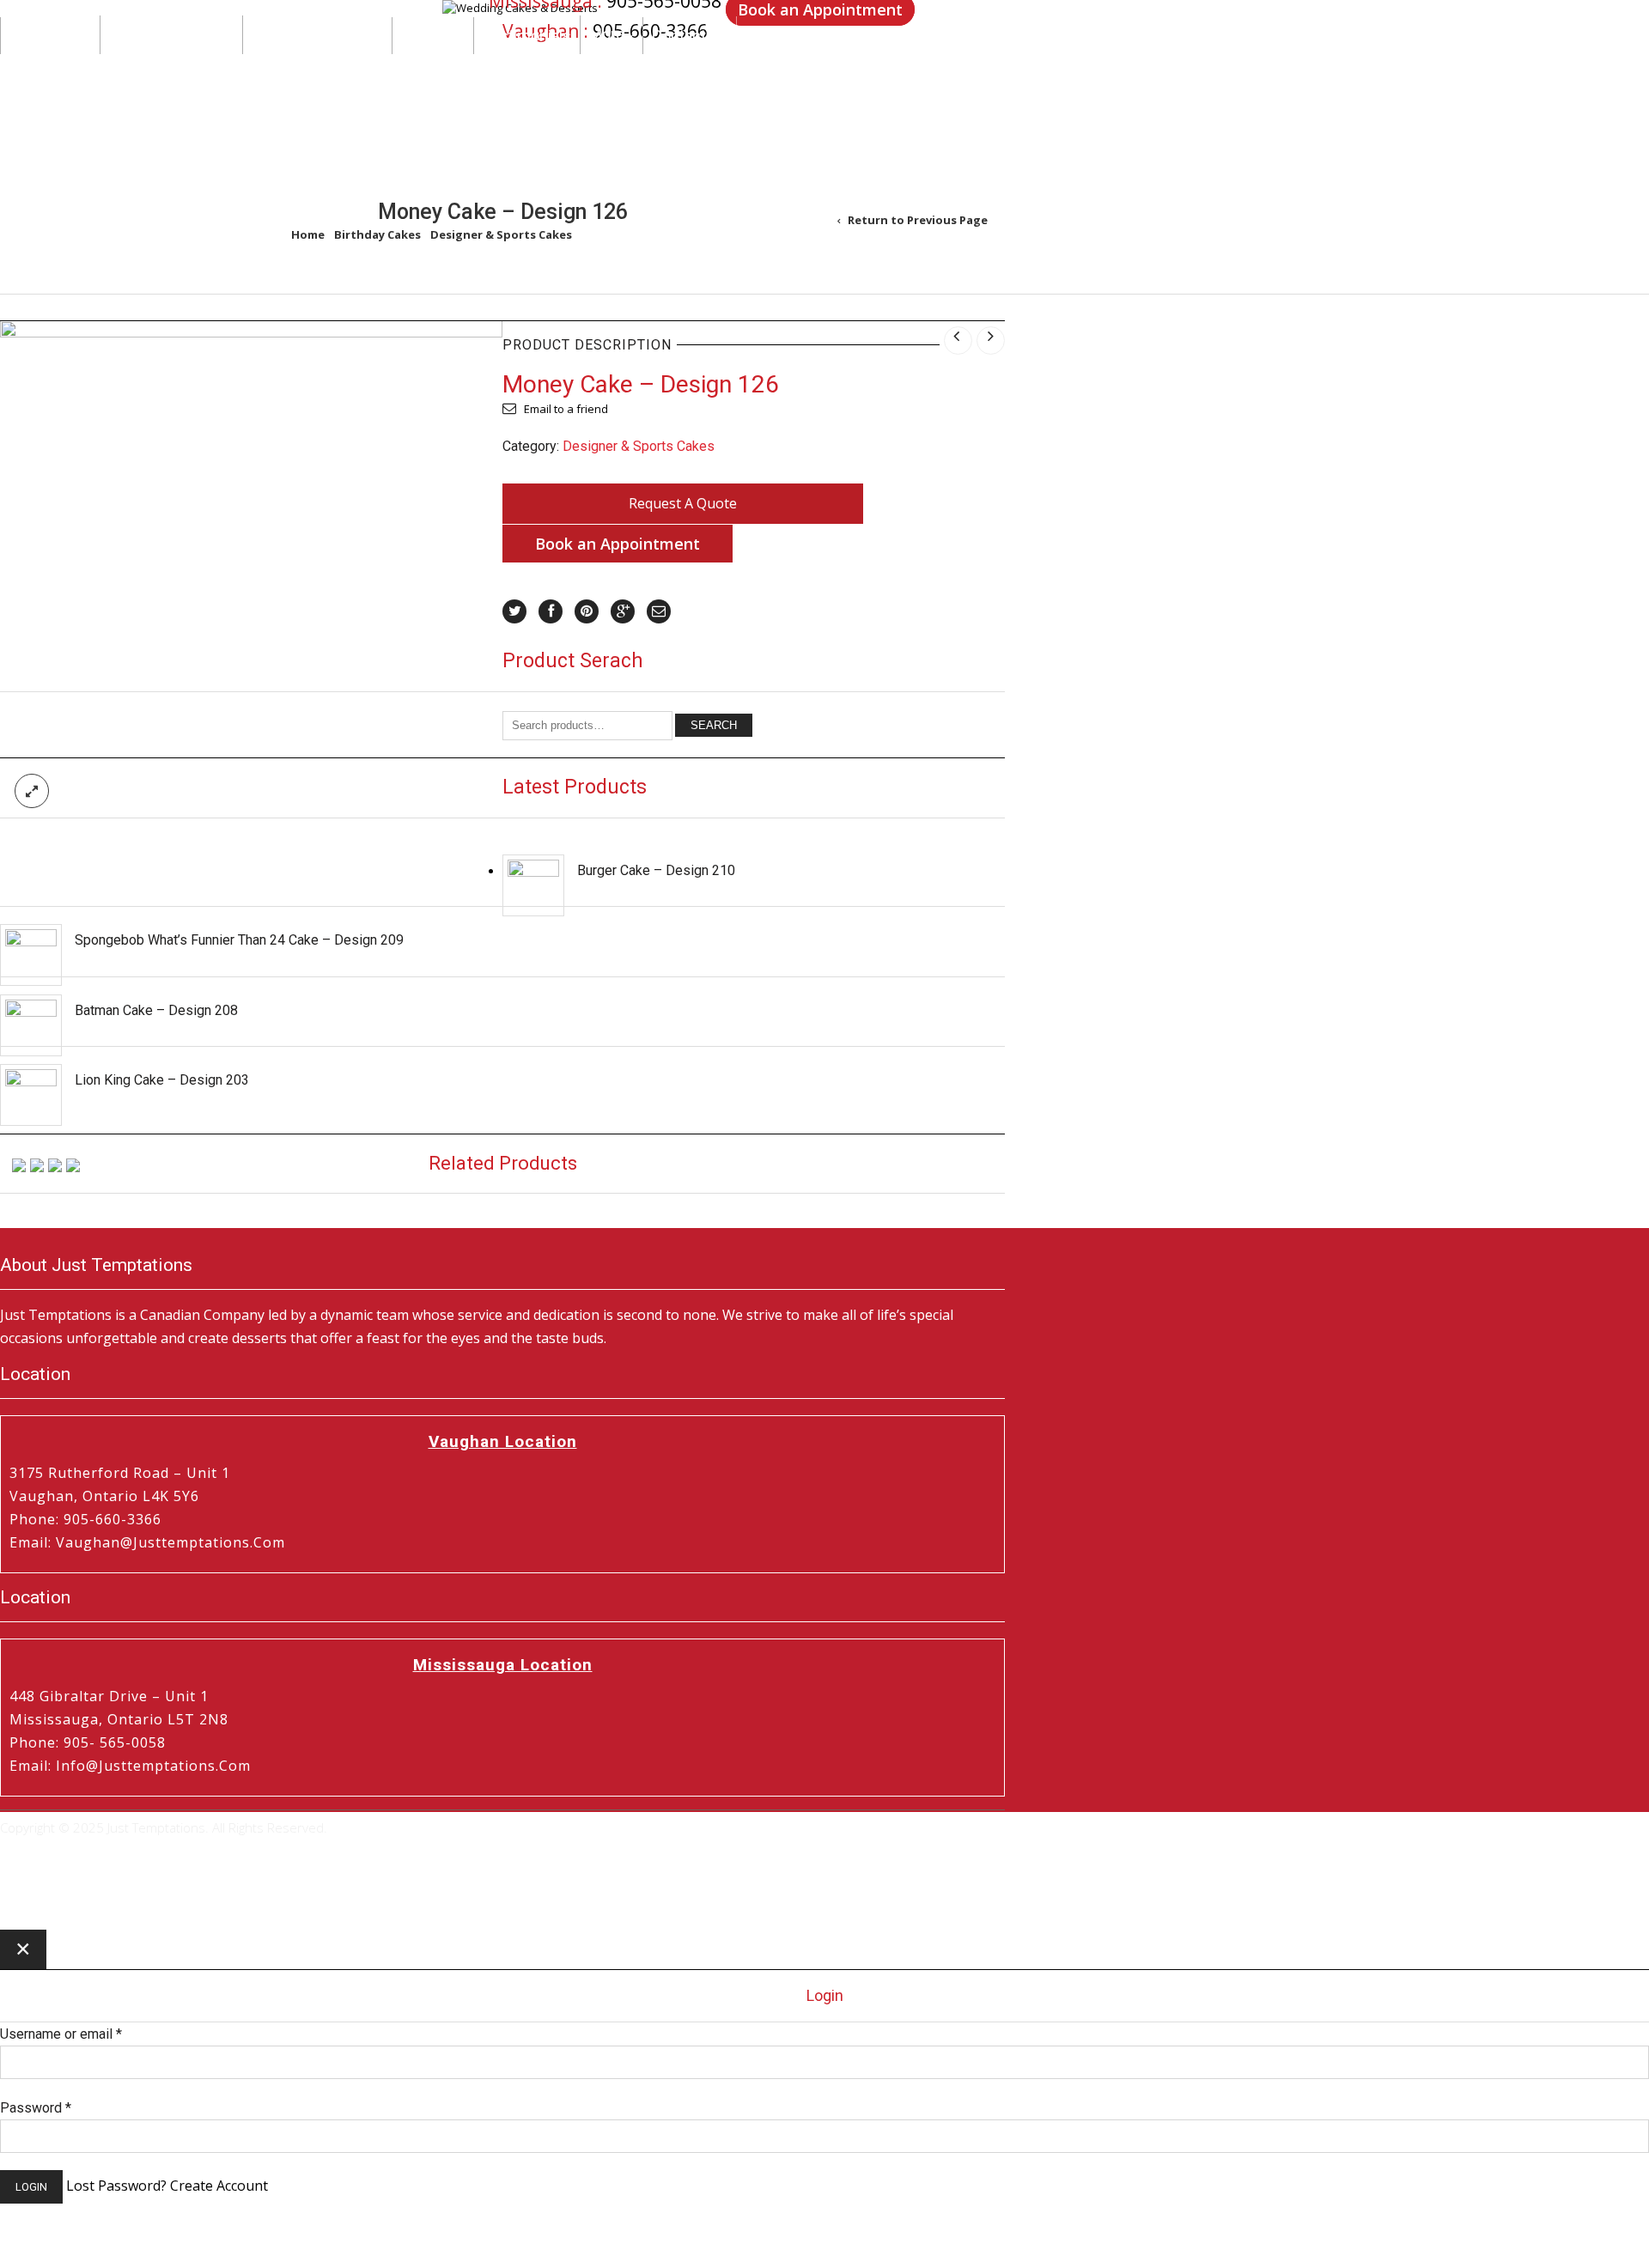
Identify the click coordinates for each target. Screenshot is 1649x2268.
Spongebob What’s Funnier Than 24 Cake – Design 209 (239, 940)
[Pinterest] (587, 611)
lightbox (32, 791)
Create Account (219, 2186)
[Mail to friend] (659, 611)
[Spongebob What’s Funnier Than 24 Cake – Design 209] (31, 955)
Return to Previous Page (918, 220)
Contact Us (690, 67)
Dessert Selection (313, 65)
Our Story (433, 67)
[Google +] (623, 611)
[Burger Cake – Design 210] (533, 885)
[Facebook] (551, 611)
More (607, 65)
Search (714, 725)
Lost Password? (116, 2186)
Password (36, 2108)
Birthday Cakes (377, 234)
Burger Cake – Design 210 (656, 870)
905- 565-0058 (115, 1742)
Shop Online (50, 67)
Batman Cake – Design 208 (156, 1010)
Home (308, 234)
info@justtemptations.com (153, 1766)
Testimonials (527, 67)
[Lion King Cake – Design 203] (31, 1095)
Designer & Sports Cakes (501, 234)
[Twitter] (514, 611)
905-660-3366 (650, 35)
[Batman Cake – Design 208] (31, 1025)
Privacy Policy (41, 1855)
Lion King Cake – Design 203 (162, 1080)
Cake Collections (167, 65)
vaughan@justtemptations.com (170, 1542)
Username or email (61, 2034)
